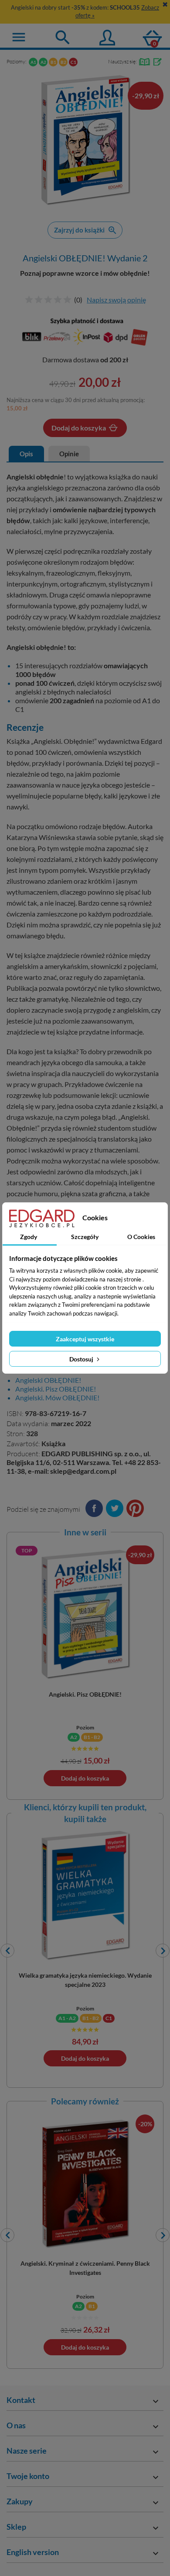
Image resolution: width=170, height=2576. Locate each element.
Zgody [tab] (29, 1237)
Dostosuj (82, 1359)
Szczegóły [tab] (85, 1237)
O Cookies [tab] (141, 1237)
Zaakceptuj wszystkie (85, 1339)
